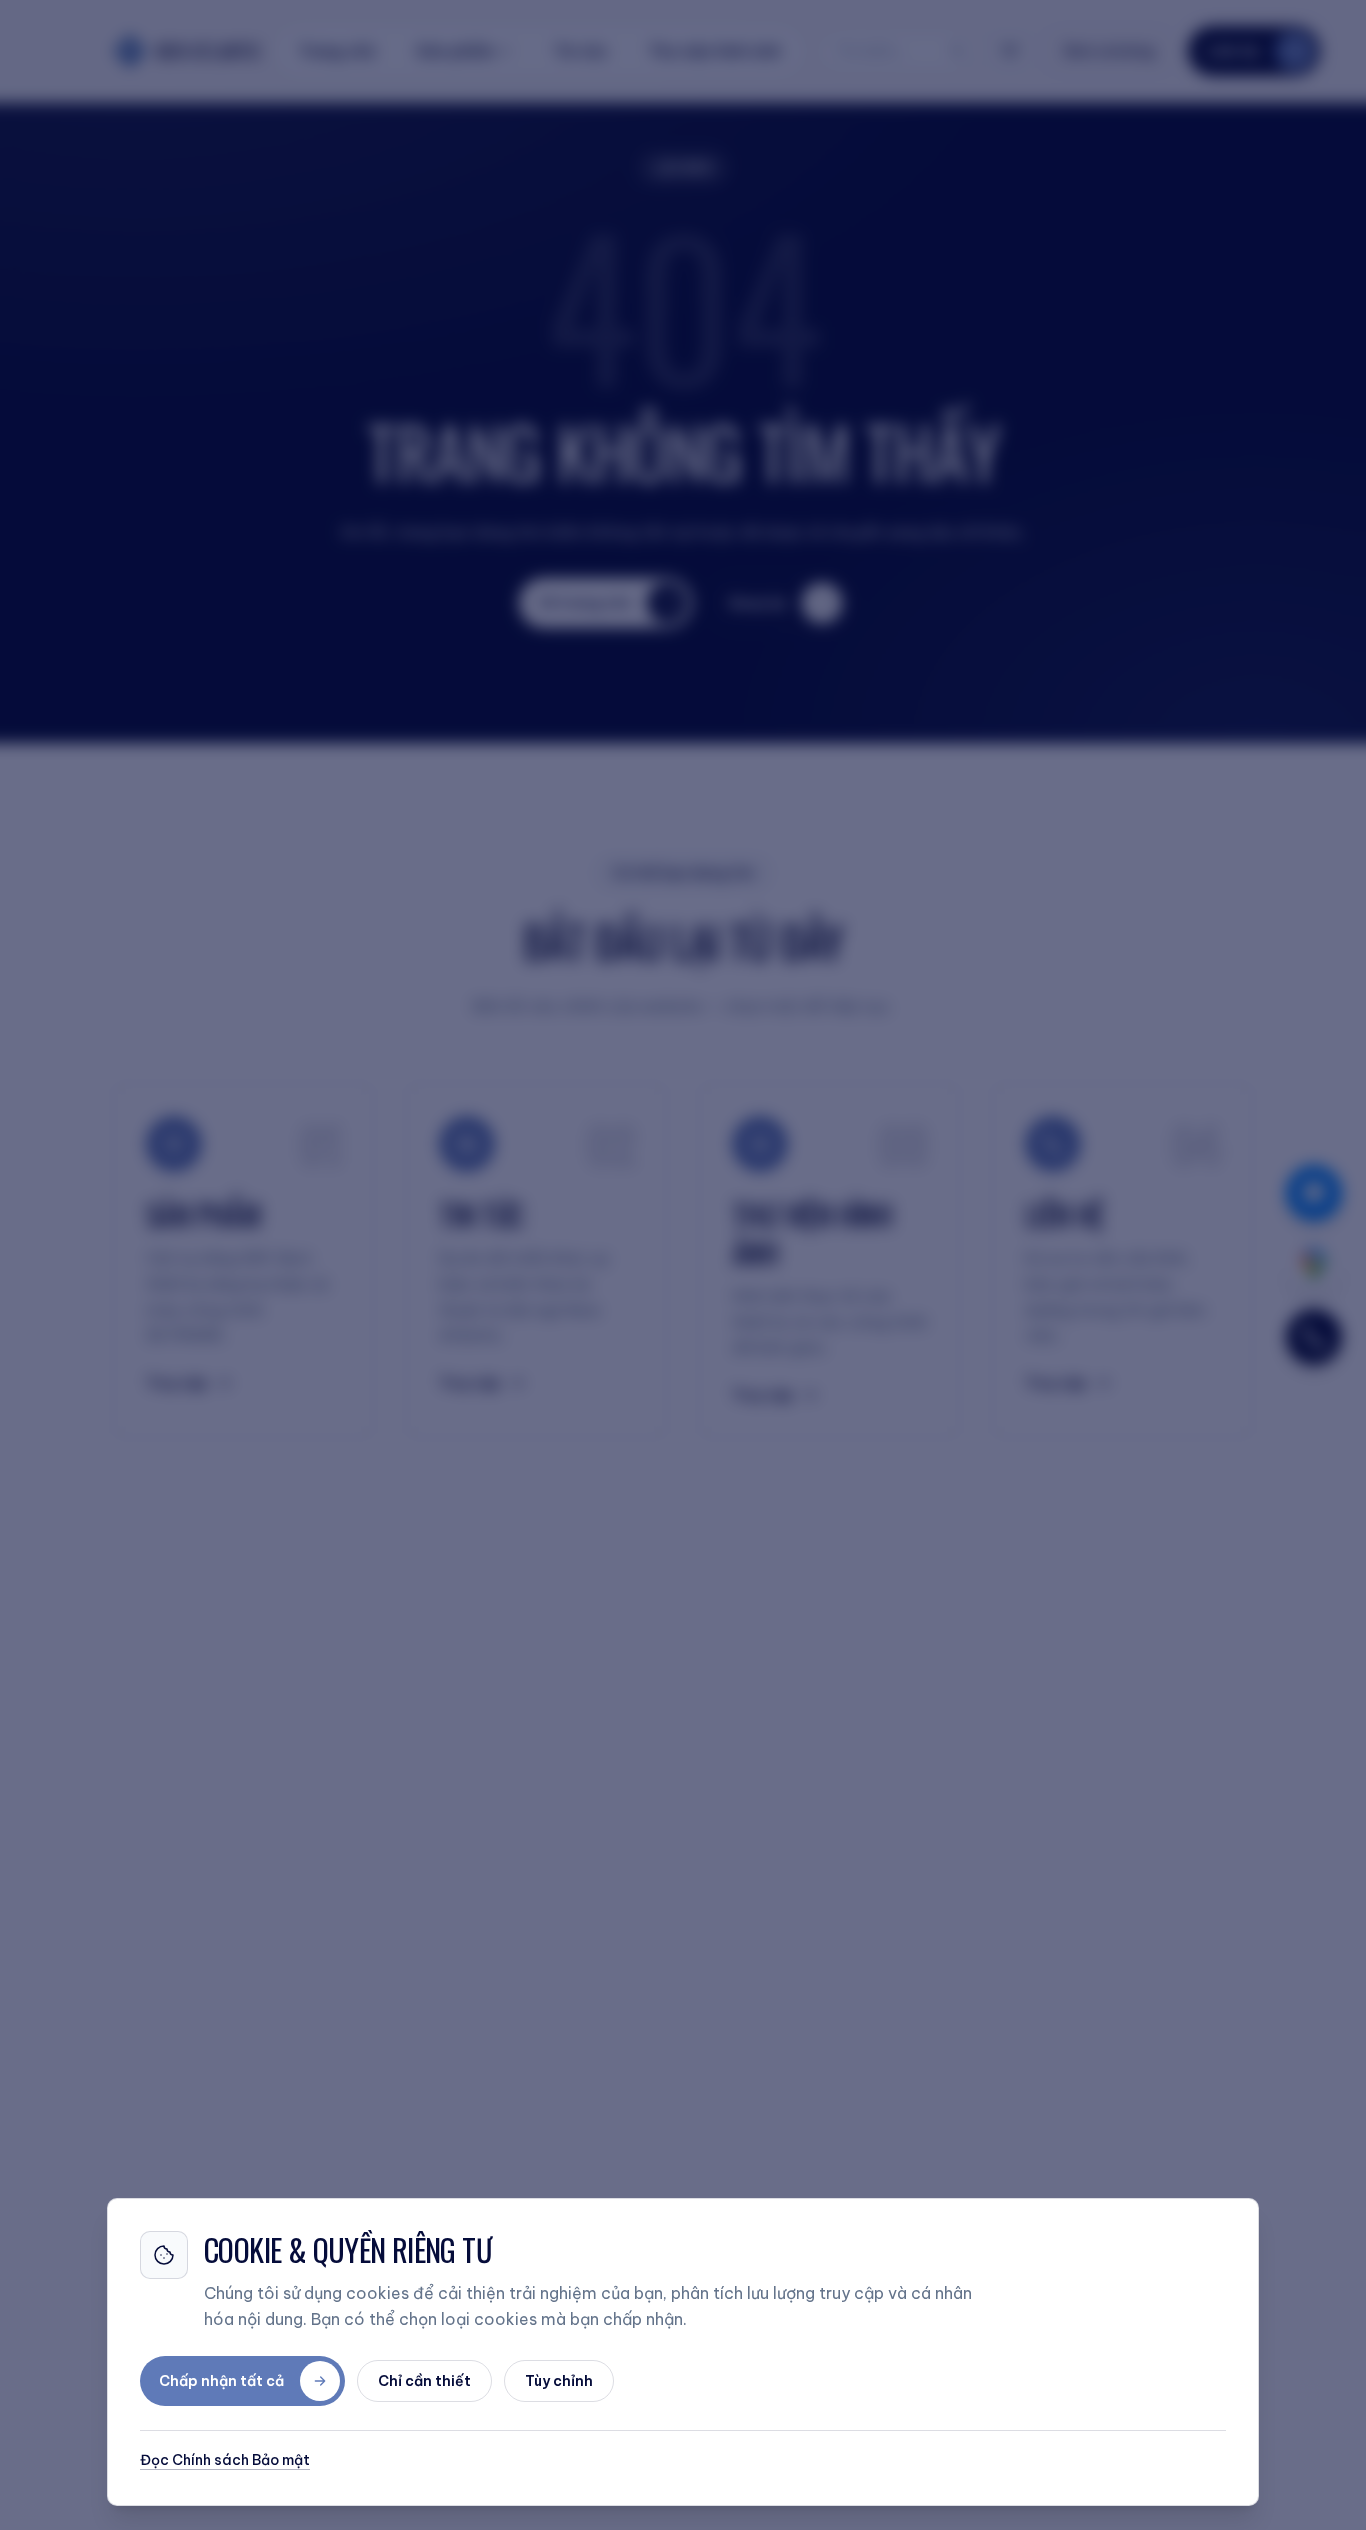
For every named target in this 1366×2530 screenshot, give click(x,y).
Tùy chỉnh (559, 2381)
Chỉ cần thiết (424, 2381)
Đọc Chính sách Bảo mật (225, 2460)
